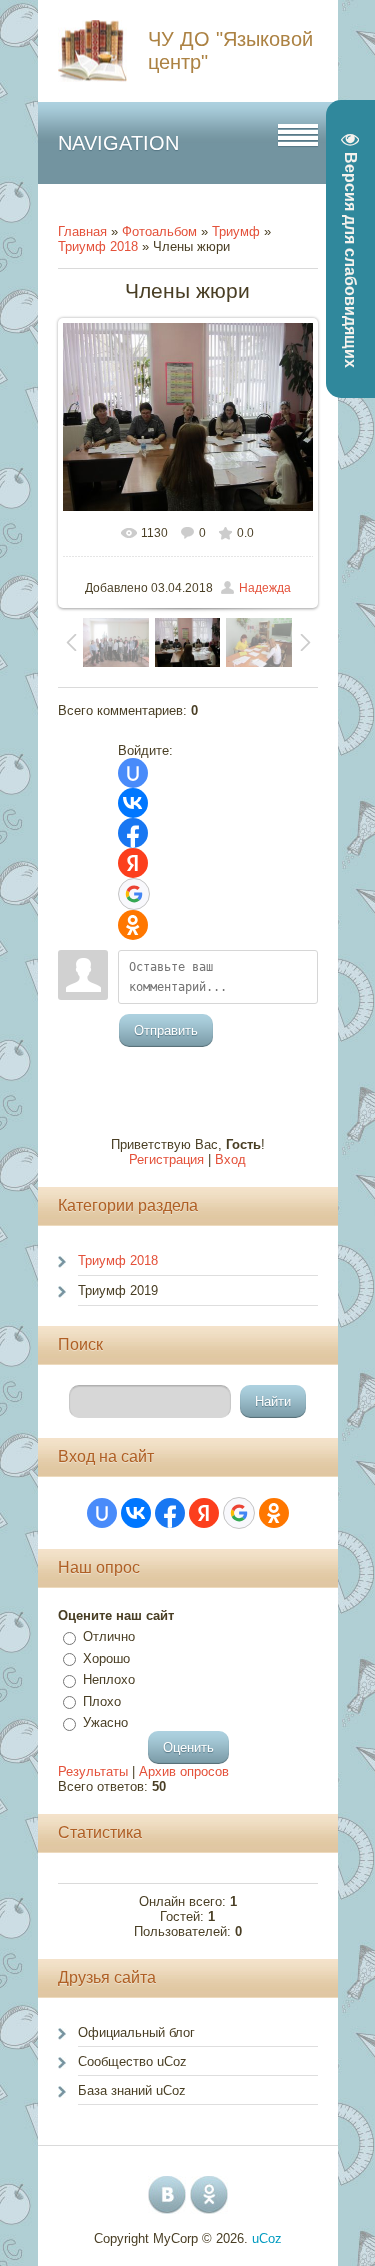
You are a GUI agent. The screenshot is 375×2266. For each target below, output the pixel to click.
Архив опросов (184, 1771)
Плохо (102, 1701)
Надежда (265, 588)
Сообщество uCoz (132, 2061)
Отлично (109, 1636)
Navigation (118, 143)
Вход (230, 1159)
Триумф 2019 (118, 1290)
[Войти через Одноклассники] (133, 925)
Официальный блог (136, 2032)
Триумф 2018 (98, 246)
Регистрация (166, 1159)
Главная (82, 231)
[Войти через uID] (133, 773)
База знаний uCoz (132, 2090)
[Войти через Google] (134, 894)
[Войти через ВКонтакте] (133, 803)
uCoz (267, 2238)
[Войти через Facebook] (133, 833)
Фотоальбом (159, 231)
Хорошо (106, 1658)
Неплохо (109, 1679)
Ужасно (105, 1722)
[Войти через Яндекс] (133, 863)
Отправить (166, 1030)
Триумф (236, 231)
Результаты (93, 1771)
